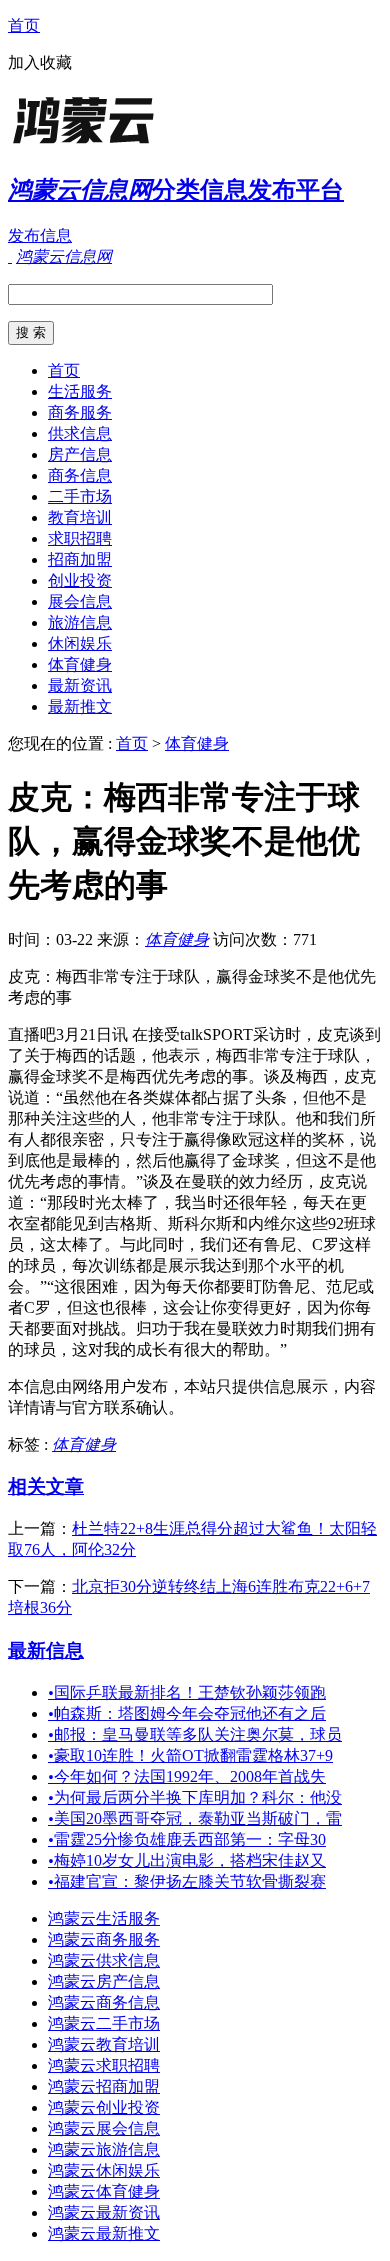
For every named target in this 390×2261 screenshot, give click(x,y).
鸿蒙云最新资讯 (104, 2212)
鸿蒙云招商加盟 (104, 2086)
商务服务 (80, 412)
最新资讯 (80, 685)
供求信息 (80, 433)
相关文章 (46, 1486)
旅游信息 (80, 622)
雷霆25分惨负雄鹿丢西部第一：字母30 (187, 1839)
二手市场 (80, 496)
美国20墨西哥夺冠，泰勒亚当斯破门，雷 (195, 1818)
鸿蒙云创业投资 (104, 2107)
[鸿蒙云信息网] (133, 144)
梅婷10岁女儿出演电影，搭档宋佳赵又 (187, 1860)
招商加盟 (80, 559)
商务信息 (80, 475)
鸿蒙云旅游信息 (104, 2149)
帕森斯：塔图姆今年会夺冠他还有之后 (187, 1713)
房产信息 (80, 454)
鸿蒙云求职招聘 (104, 2065)
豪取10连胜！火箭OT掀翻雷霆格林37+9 (190, 1755)
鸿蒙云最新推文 (104, 2233)
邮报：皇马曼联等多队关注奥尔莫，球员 (195, 1734)
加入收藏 (40, 62)
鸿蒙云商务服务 (104, 1939)
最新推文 (80, 706)
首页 (24, 25)
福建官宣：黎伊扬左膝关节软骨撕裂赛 (187, 1881)
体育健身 (80, 664)
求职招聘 (80, 538)
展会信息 (80, 601)
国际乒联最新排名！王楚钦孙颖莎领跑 (187, 1692)
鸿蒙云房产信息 (104, 1981)
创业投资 (80, 580)
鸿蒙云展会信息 (104, 2128)
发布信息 (40, 235)
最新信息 (46, 1650)
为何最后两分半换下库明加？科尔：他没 (195, 1797)
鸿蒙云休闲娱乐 (104, 2170)
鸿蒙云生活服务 (104, 1918)
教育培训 (80, 517)
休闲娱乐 (80, 643)
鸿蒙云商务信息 (104, 2002)
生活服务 (80, 391)
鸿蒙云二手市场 (104, 2023)
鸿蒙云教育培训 (104, 2044)
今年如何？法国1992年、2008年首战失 (187, 1776)
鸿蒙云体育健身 (104, 2191)
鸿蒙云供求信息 (104, 1960)
